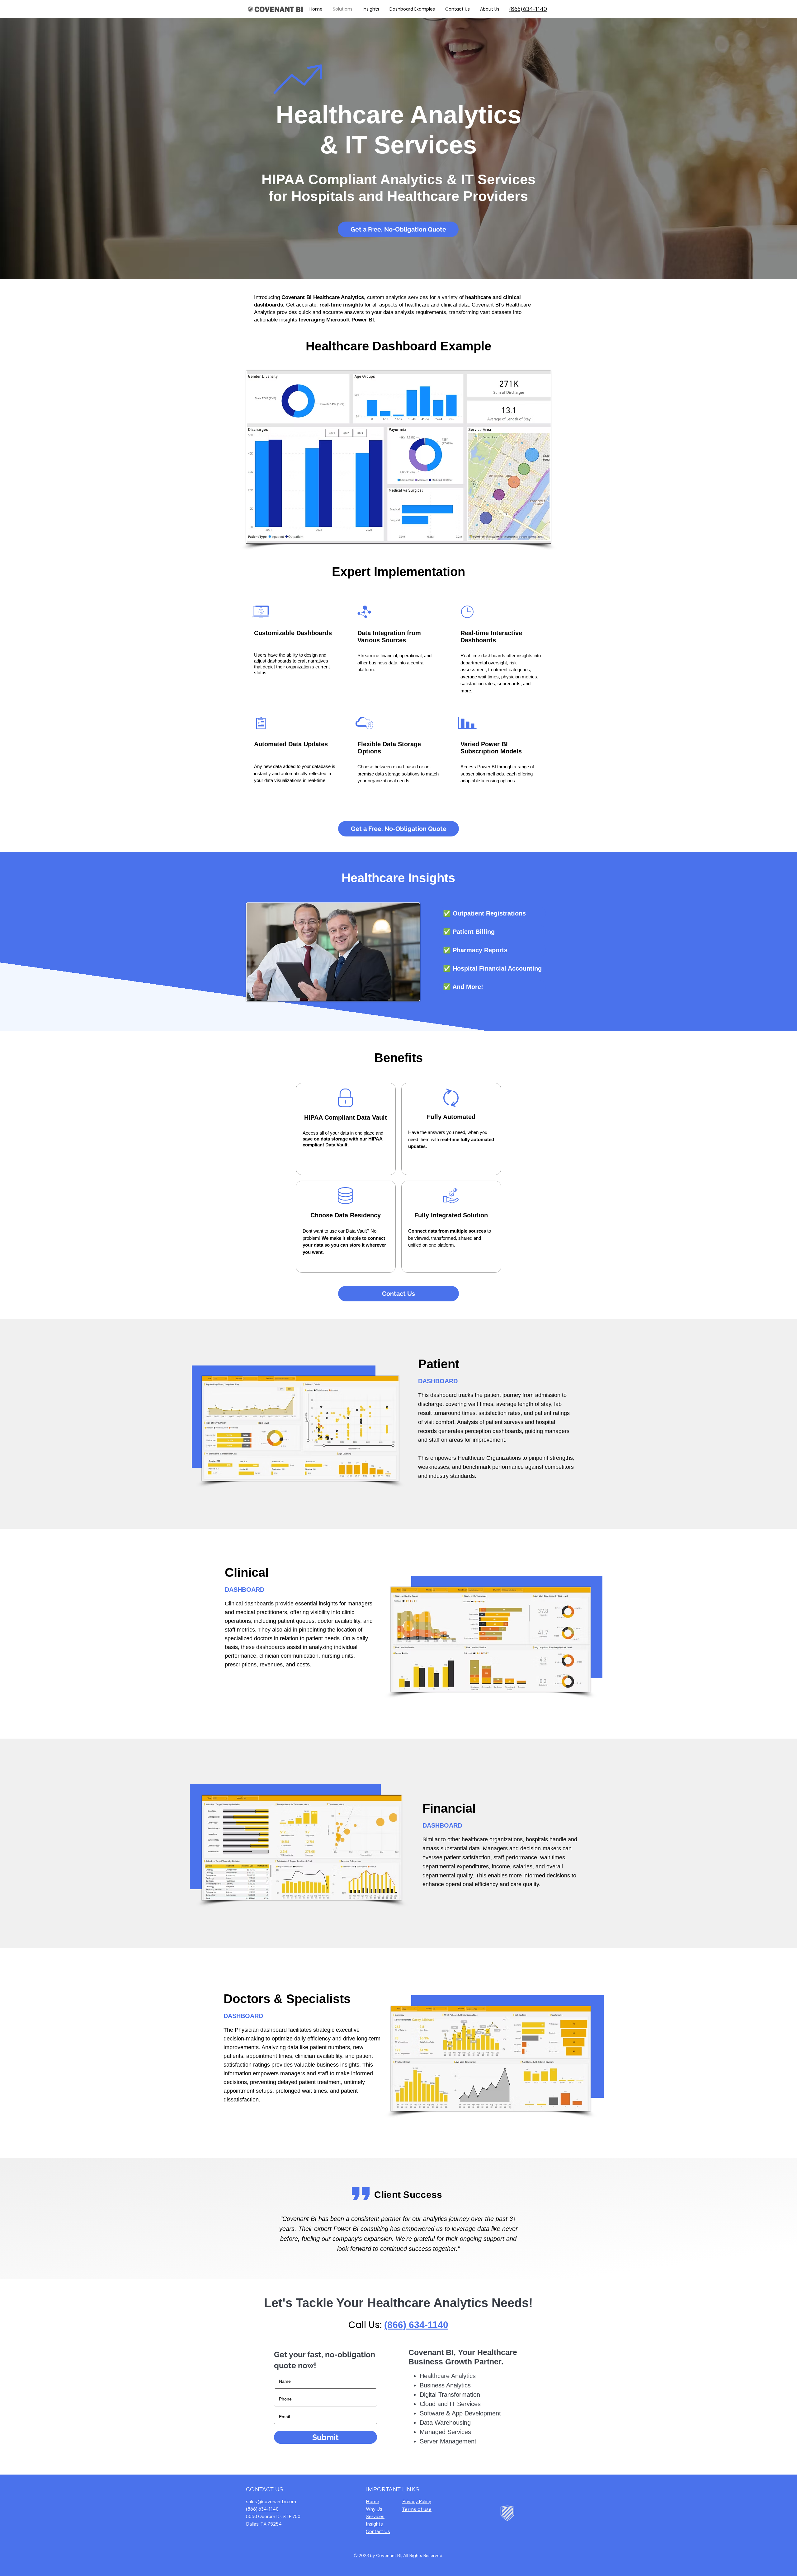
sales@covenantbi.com (271, 2501)
